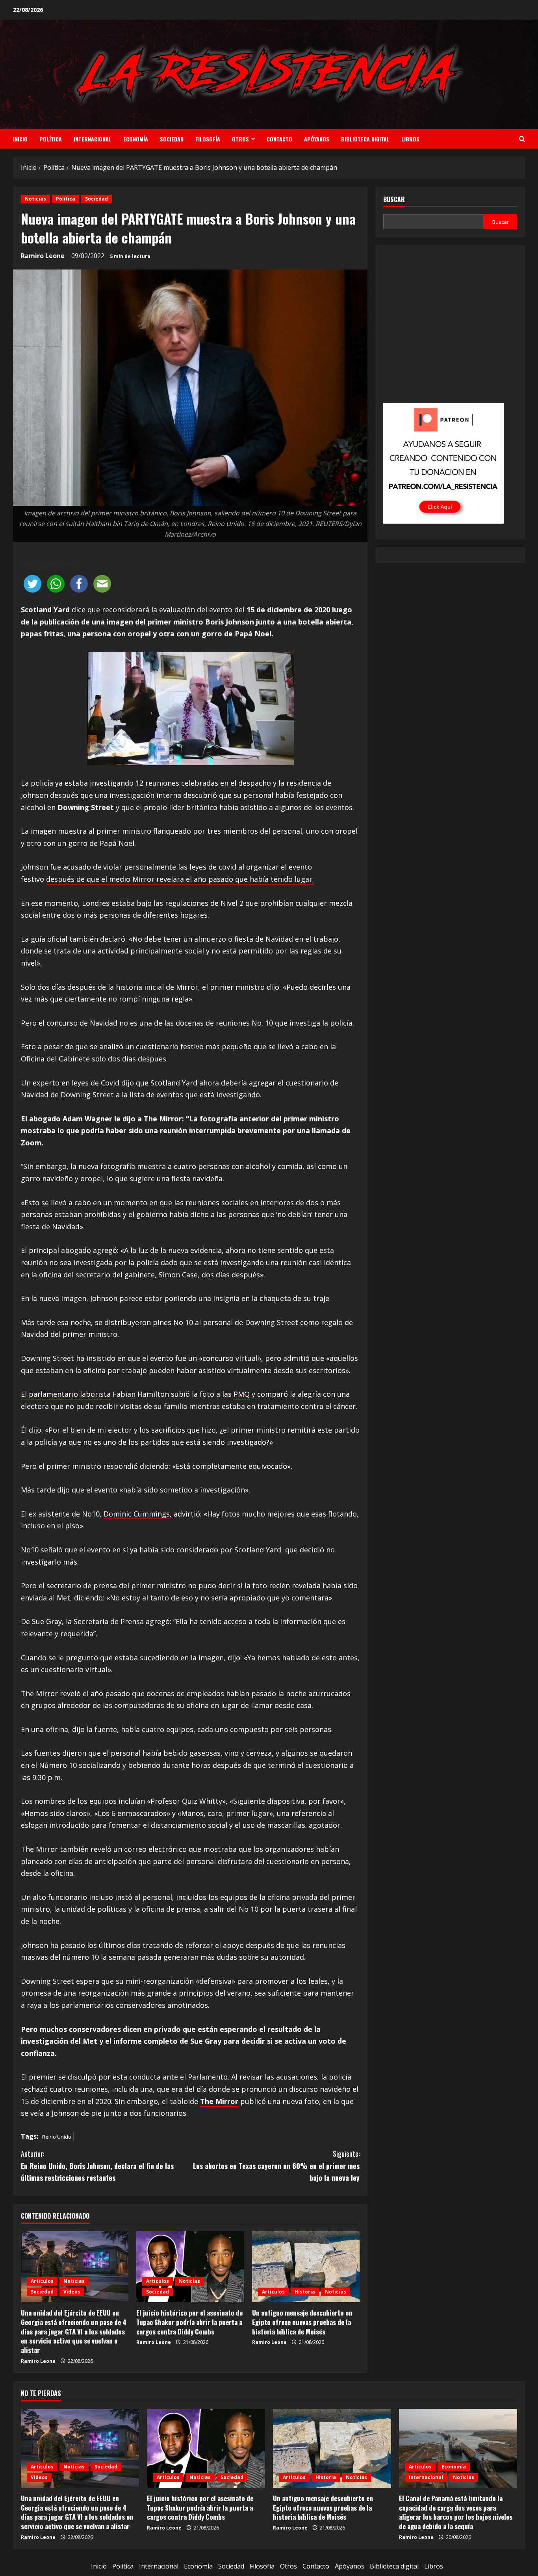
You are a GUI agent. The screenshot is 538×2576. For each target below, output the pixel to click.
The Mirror (219, 2101)
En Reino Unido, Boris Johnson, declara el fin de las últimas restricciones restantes (97, 2166)
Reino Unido (57, 2137)
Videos (72, 2292)
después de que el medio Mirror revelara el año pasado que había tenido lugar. (180, 879)
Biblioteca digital (365, 139)
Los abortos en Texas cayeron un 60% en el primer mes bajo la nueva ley (276, 2166)
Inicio (20, 139)
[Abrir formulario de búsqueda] (522, 139)
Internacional (93, 139)
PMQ (242, 1394)
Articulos (42, 2281)
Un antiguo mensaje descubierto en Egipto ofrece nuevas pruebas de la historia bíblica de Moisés (302, 2322)
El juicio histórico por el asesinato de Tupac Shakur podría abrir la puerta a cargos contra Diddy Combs (189, 2322)
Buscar (394, 200)
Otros (240, 139)
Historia (305, 2292)
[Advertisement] (450, 330)
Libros (410, 139)
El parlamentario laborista (66, 1394)
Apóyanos (317, 139)
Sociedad (172, 139)
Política (51, 139)
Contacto (279, 139)
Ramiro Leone (43, 256)
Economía (136, 139)
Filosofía (208, 139)
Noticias (35, 199)
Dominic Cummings (137, 1514)
